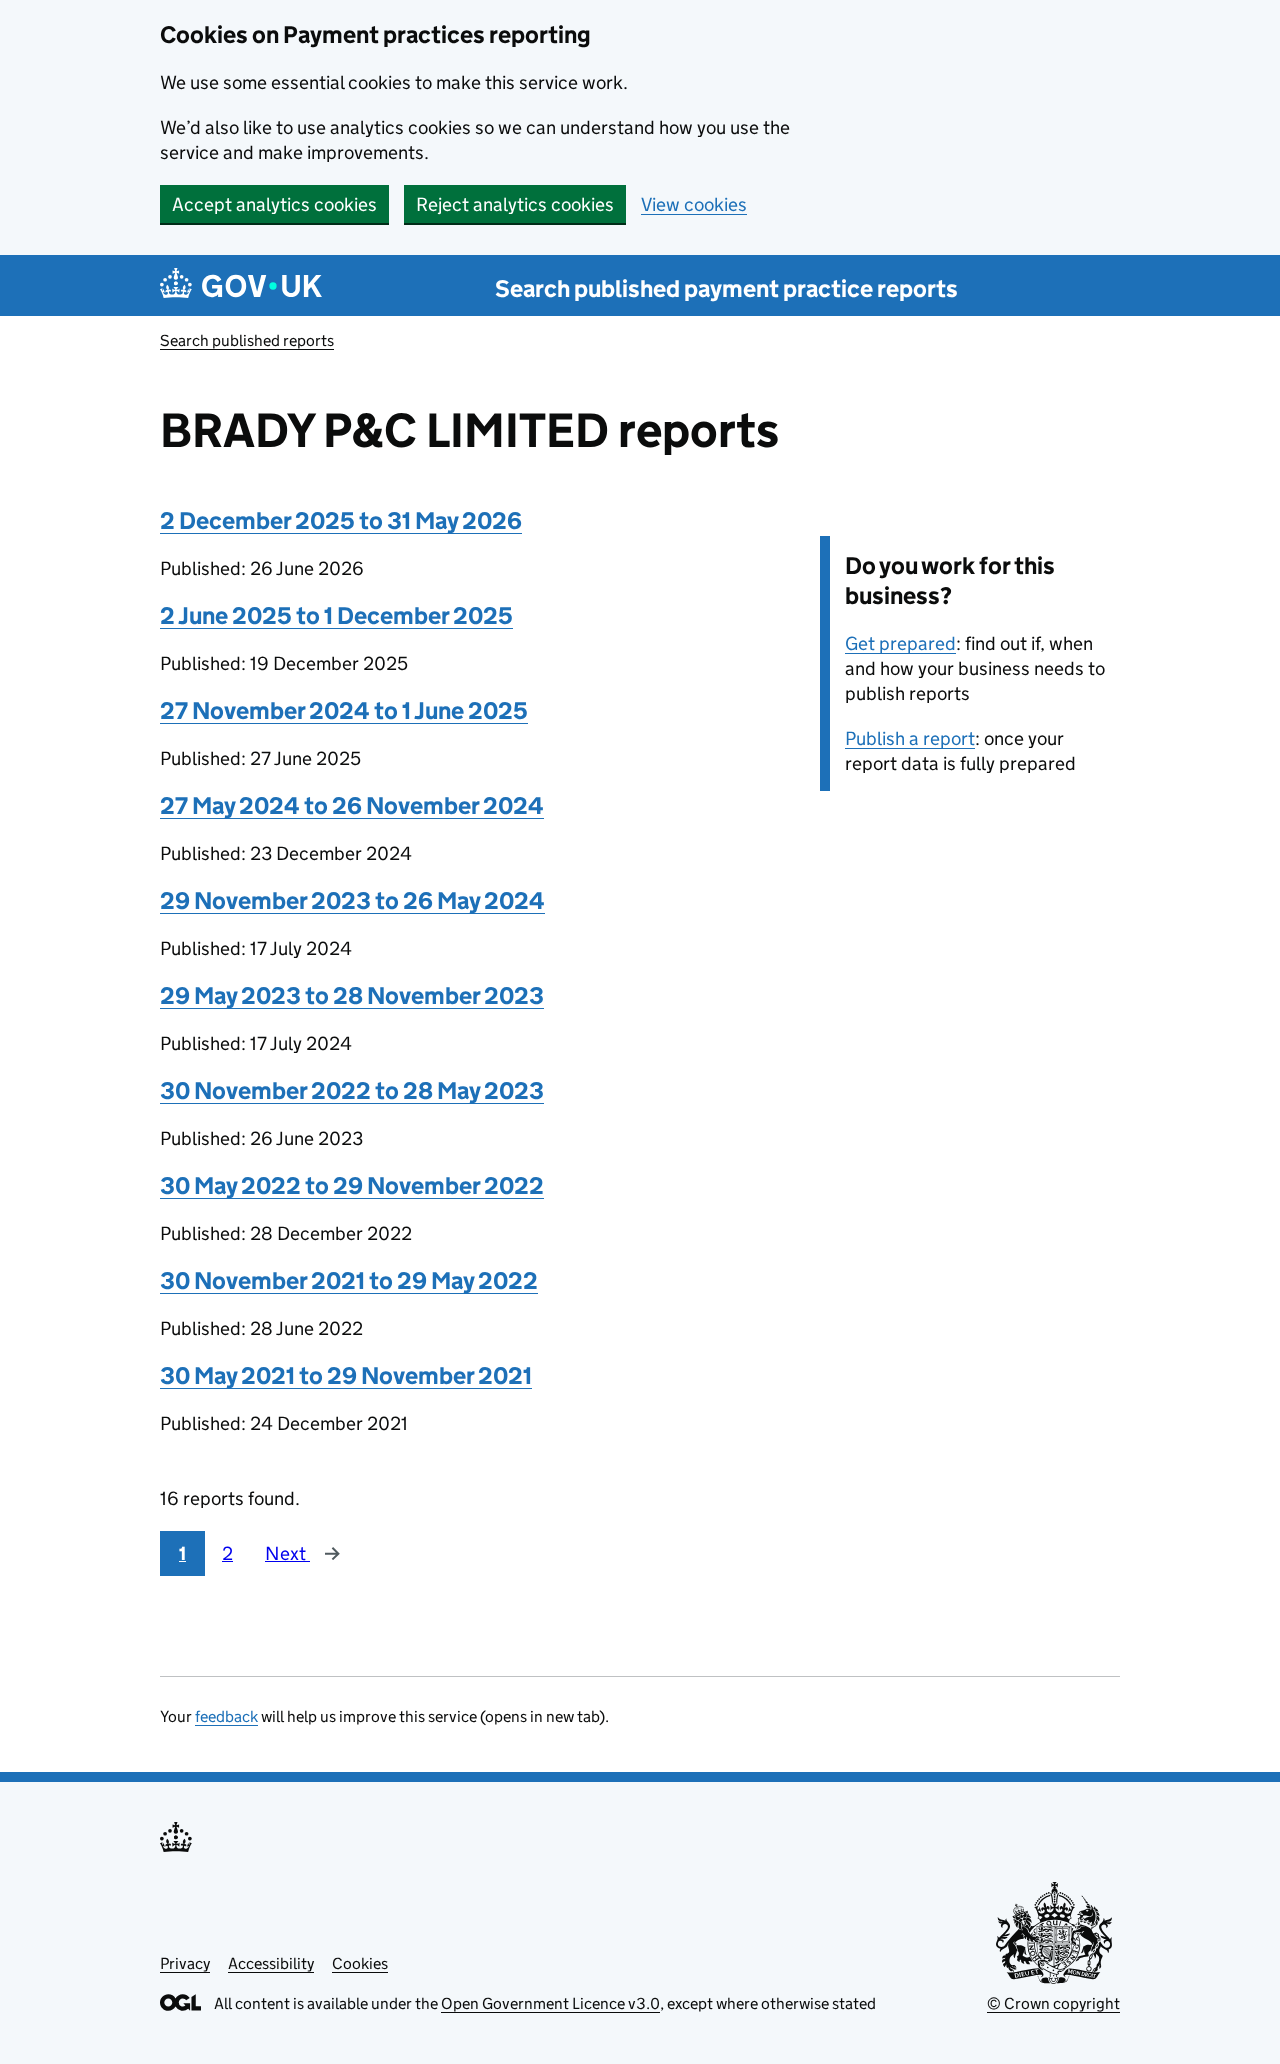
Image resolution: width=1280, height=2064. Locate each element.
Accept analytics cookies (274, 204)
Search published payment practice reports (726, 288)
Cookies (360, 1963)
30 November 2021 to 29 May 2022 (349, 1280)
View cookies (694, 204)
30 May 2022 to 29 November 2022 (352, 1185)
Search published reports (247, 340)
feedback (226, 1716)
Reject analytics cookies (515, 204)
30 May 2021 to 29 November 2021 (346, 1375)
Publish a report (910, 738)
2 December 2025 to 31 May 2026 (341, 520)
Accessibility (271, 1963)
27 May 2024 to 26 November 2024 (352, 805)
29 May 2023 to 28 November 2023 (352, 995)
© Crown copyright (1053, 2003)
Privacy (185, 1963)
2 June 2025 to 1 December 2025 (336, 615)
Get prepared (900, 643)
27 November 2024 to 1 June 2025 (344, 710)
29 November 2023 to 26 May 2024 (352, 900)
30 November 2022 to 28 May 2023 (352, 1090)
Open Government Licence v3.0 (550, 2003)
